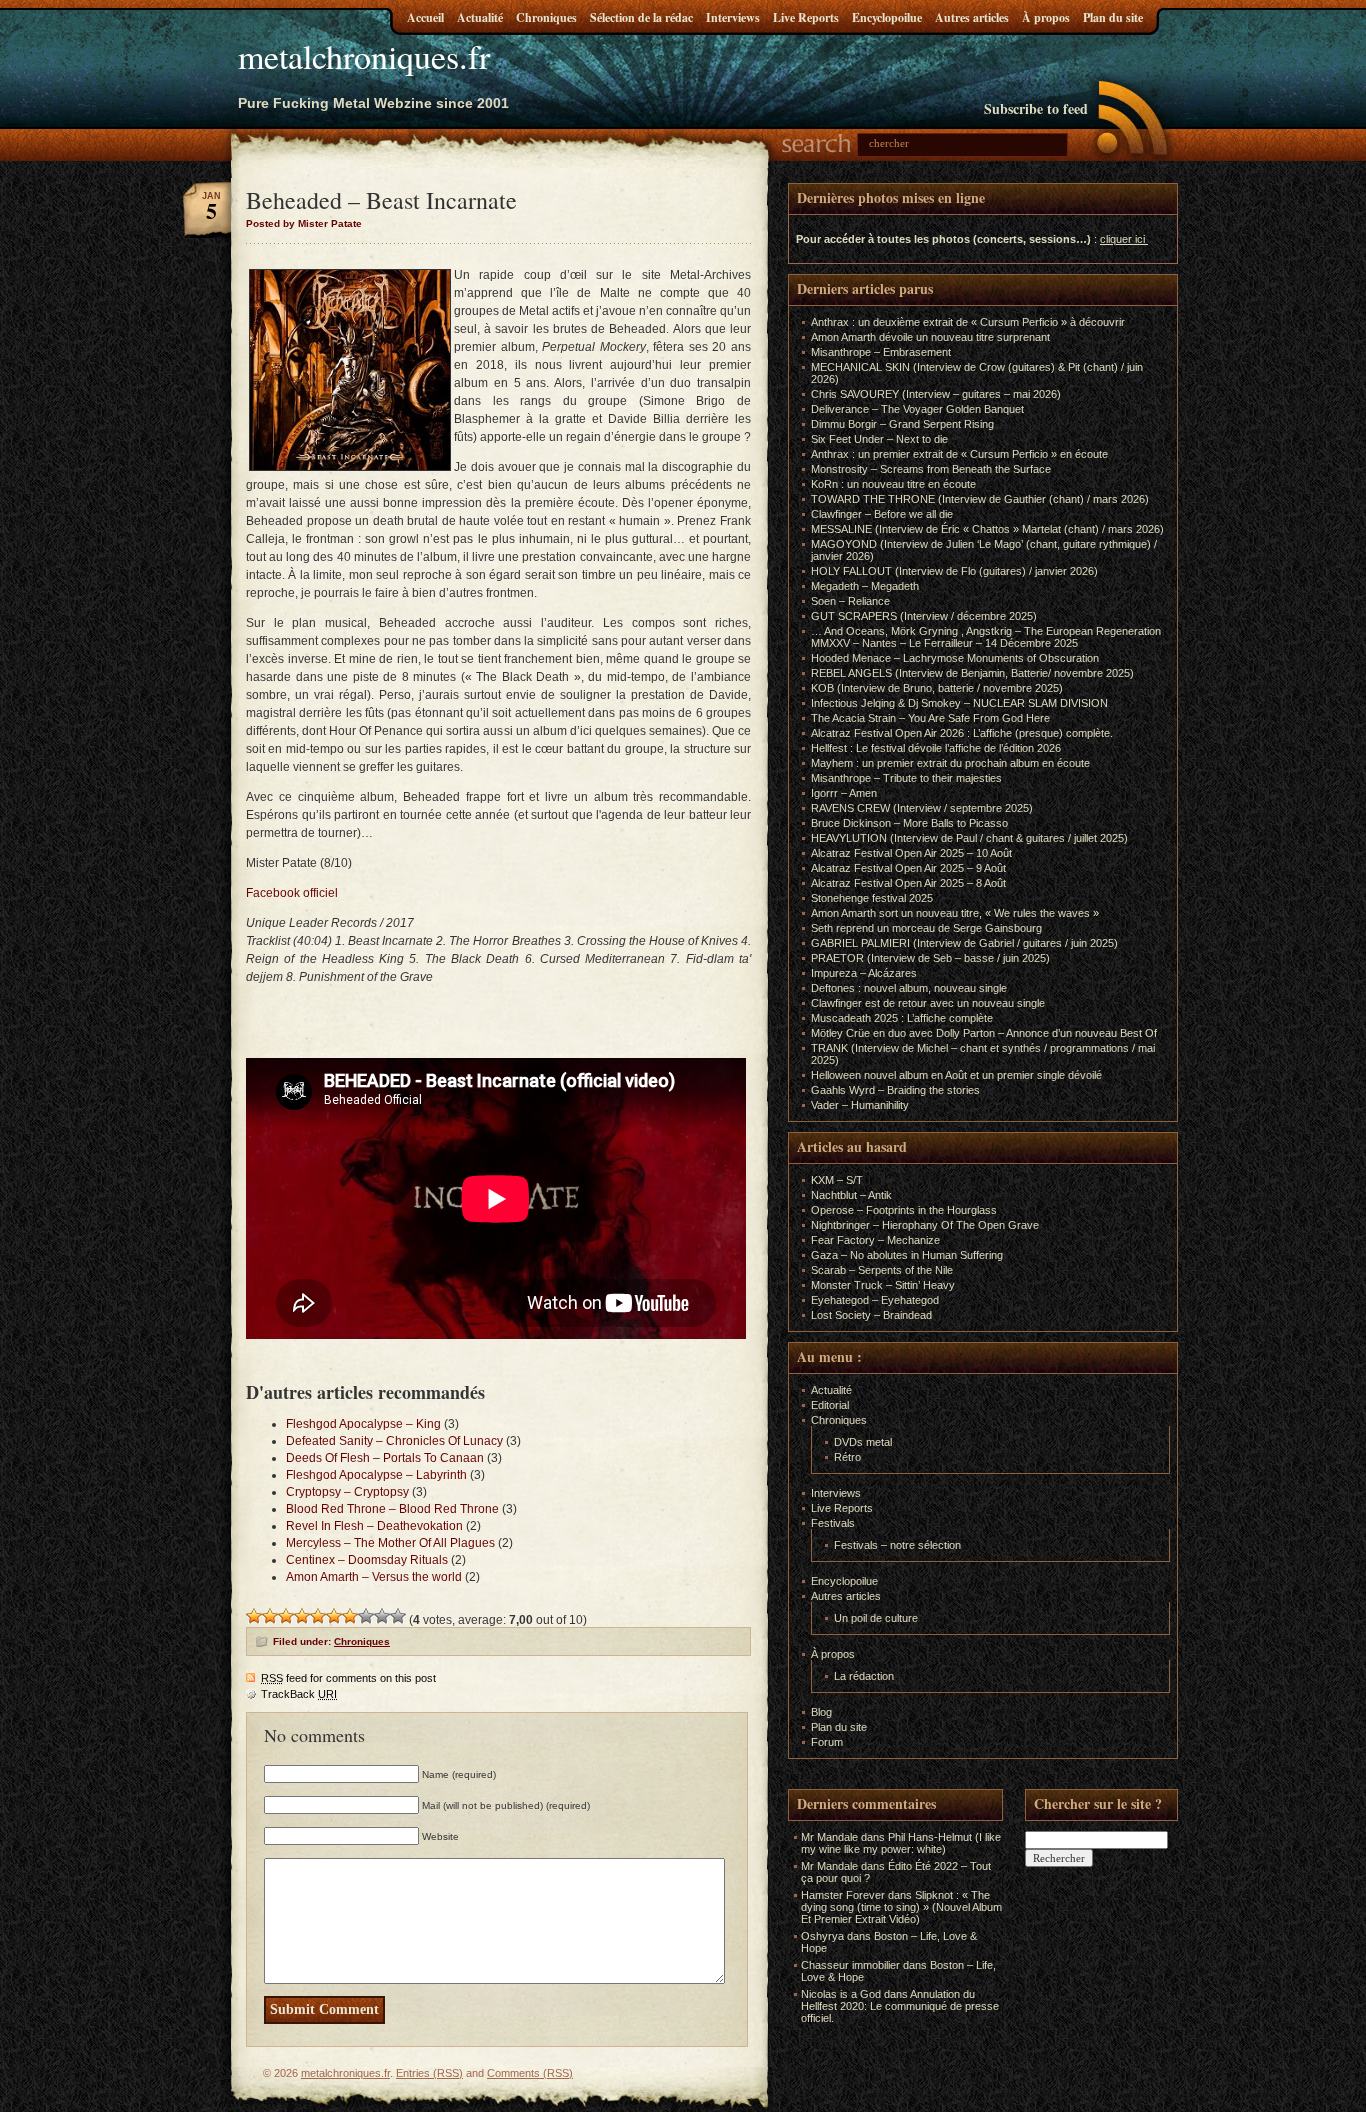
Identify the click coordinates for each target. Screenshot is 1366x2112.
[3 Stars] (286, 1616)
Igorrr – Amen (844, 793)
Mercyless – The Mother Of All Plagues (390, 1543)
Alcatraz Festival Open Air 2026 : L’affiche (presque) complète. (962, 733)
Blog (821, 1712)
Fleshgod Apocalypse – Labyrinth (376, 1475)
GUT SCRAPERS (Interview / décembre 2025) (924, 616)
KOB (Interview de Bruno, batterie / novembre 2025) (937, 688)
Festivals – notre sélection (897, 1545)
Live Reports (806, 17)
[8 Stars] (366, 1616)
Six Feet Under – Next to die (879, 439)
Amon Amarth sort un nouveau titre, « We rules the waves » (955, 913)
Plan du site (1113, 17)
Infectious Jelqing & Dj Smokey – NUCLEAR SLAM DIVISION (959, 703)
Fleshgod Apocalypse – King (363, 1424)
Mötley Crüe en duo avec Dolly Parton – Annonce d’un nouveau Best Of (984, 1033)
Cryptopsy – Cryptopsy (347, 1492)
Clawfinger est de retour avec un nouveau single (928, 1003)
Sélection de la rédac (641, 17)
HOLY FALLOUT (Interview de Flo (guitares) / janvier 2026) (954, 571)
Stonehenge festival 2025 (872, 898)
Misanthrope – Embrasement (881, 352)
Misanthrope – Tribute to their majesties (906, 778)
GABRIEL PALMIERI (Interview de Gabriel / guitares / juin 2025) (964, 943)
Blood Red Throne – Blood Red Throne (392, 1509)
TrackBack (299, 1694)
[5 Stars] (318, 1616)
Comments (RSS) (530, 2073)
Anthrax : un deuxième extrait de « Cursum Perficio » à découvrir (968, 322)
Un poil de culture (876, 1618)
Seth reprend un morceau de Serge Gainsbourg (926, 928)
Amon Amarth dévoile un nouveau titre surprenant (930, 337)
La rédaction (864, 1676)
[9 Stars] (382, 1616)
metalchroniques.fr (364, 56)
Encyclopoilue (887, 17)
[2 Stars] (270, 1616)
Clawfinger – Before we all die (882, 514)
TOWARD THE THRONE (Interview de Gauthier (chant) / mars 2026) (980, 499)
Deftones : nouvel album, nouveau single (909, 988)
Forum (827, 1742)
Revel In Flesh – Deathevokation (374, 1526)
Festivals (833, 1523)
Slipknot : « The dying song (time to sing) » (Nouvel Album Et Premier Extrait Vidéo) (901, 1907)
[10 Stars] (398, 1616)
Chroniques (546, 17)
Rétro (847, 1457)
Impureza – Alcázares (864, 973)
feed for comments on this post (348, 1678)
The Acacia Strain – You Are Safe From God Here (930, 718)
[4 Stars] (302, 1616)
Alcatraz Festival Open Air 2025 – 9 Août (908, 868)
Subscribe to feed (1036, 108)
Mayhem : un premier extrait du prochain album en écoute (950, 763)
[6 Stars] (334, 1616)
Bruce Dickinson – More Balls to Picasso (909, 823)
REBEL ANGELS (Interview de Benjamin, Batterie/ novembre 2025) (972, 673)
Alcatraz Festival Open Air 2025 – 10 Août (911, 853)
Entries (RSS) (429, 2073)
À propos (1046, 17)
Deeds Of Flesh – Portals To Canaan (385, 1458)
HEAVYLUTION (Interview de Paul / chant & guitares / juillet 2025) (969, 838)
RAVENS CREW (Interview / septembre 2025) (922, 808)
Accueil (425, 17)
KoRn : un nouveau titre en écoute (893, 484)
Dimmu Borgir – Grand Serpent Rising (902, 424)
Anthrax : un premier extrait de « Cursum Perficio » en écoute (959, 454)
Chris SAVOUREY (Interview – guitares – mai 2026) (936, 394)
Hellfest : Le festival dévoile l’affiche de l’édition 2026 (936, 748)
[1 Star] (254, 1616)
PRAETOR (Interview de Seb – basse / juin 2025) (930, 958)
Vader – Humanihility (860, 1105)
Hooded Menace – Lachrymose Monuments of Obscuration (955, 658)
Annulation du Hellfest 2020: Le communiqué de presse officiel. (900, 2006)
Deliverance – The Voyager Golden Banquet (917, 409)
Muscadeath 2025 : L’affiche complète (902, 1018)
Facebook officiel (292, 893)
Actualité (480, 17)
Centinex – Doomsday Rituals (367, 1560)
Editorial (830, 1405)
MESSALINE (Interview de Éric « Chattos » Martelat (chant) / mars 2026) (987, 529)
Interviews (733, 17)
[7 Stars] (350, 1616)
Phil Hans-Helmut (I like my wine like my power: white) (901, 1843)
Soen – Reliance (850, 601)
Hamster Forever (843, 1895)
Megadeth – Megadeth (865, 586)
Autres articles (972, 17)
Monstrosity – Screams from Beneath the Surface (931, 469)
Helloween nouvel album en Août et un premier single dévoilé (956, 1075)
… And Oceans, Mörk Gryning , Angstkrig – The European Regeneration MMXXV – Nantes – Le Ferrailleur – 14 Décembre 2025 (986, 637)
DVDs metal (863, 1442)
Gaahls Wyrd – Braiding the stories (895, 1090)
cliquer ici (1122, 239)
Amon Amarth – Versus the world (374, 1577)
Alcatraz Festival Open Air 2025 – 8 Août (908, 883)
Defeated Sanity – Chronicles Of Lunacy (394, 1441)
